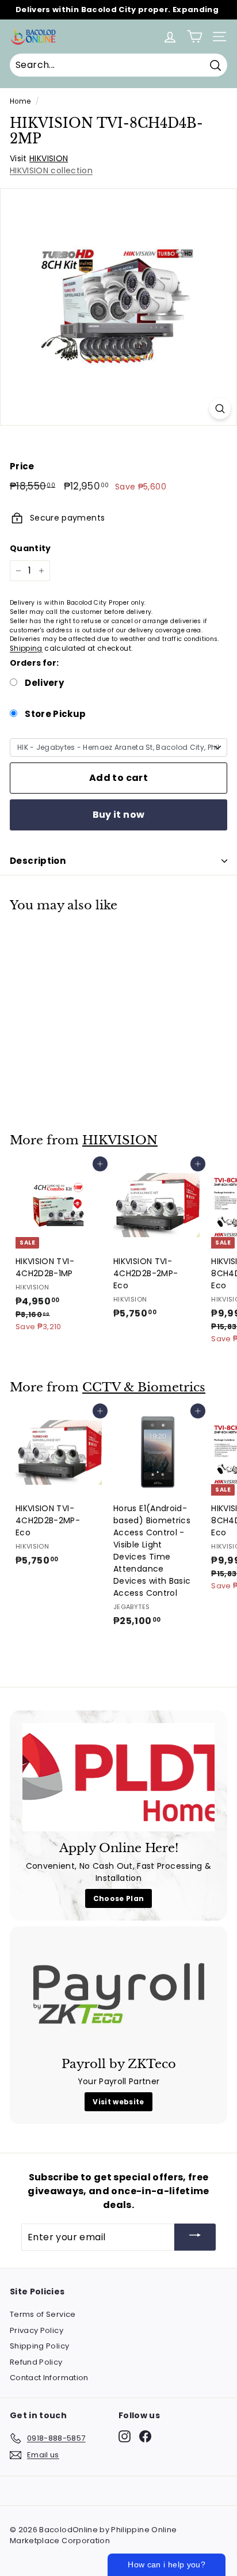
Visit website (118, 2102)
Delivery (43, 683)
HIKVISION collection (51, 170)
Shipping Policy (39, 2346)
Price (22, 466)
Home (20, 101)
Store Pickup (55, 714)
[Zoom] (220, 409)
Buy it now (119, 815)
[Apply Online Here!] (118, 1777)
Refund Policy (36, 2362)
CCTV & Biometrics (144, 1387)
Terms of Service (43, 2314)
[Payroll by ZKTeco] (118, 1993)
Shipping (26, 648)
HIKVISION (49, 158)
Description (38, 861)
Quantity (30, 548)
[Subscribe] (195, 2237)
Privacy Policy (37, 2330)
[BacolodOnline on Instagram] (125, 2436)
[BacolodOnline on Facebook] (145, 2436)
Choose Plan (119, 1898)
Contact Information (49, 2378)
